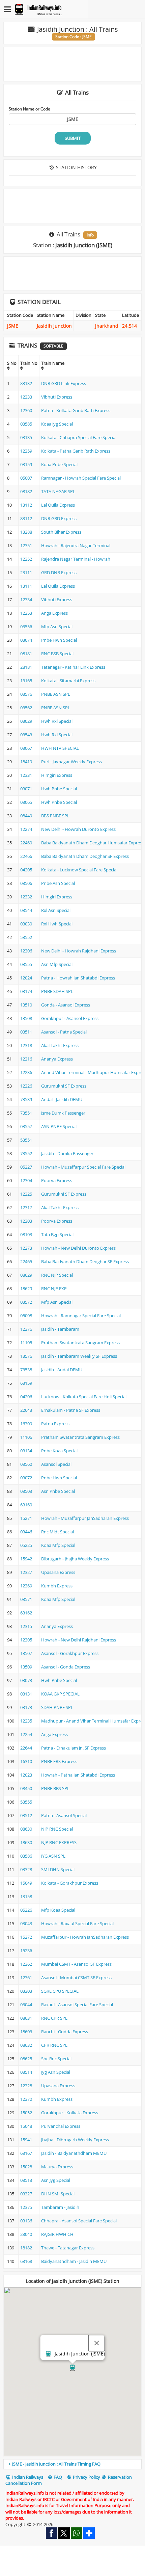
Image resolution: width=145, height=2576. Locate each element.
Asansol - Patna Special (64, 1032)
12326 (26, 1086)
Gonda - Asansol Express (66, 1005)
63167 (26, 2153)
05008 (26, 1316)
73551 (26, 1113)
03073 (26, 1680)
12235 (26, 1721)
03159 (26, 464)
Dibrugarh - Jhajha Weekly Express (75, 1559)
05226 (26, 1910)
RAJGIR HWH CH (57, 2234)
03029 (26, 721)
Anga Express (54, 613)
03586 (26, 1856)
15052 (26, 2113)
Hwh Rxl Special (57, 721)
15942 (26, 1559)
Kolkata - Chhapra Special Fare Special (79, 437)
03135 (26, 437)
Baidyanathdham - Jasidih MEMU (74, 2261)
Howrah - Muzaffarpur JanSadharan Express (85, 1518)
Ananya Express (57, 1059)
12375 (26, 2207)
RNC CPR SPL (54, 2018)
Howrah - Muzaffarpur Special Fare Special (83, 1167)
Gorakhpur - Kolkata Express (70, 2113)
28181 (26, 667)
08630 (26, 1829)
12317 (26, 1207)
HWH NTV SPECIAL (60, 748)
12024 (26, 978)
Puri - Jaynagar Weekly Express (71, 762)
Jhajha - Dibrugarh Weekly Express (75, 2140)
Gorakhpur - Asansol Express (70, 1018)
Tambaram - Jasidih (60, 2207)
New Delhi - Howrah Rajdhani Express (79, 951)
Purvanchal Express (61, 2126)
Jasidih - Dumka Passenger (67, 1153)
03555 (26, 964)
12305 (26, 1640)
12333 (26, 397)
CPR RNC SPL (54, 2045)
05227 (26, 1167)
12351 (26, 545)
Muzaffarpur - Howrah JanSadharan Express (85, 1937)
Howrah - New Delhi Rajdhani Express (79, 1640)
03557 (26, 1126)
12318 (26, 1045)
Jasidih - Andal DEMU (62, 1370)
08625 (26, 2059)
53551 (26, 1140)
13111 (26, 586)
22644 (26, 1748)
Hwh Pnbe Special (59, 789)
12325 (26, 1194)
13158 (26, 1896)
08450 (26, 1788)
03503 (26, 1491)
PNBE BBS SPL (55, 1788)
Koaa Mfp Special (58, 1545)
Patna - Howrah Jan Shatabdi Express (78, 978)
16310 (26, 1761)
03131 (26, 1694)
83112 (26, 518)
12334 (26, 600)
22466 (26, 856)
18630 (26, 1842)
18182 (26, 2248)
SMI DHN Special (58, 1869)
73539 (26, 1099)
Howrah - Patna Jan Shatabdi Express (78, 1775)
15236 (26, 1950)
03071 (26, 789)
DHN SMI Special (58, 2194)
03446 (26, 1532)
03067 (26, 748)
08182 (26, 491)
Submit (73, 138)
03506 (26, 883)
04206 (26, 1397)
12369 (26, 1586)
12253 (26, 613)
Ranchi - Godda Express (65, 2032)
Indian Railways (27, 2477)
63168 (26, 2261)
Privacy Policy (86, 2477)
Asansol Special (56, 1464)
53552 (26, 937)
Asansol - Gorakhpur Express (70, 1653)
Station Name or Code (30, 109)
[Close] (97, 2343)
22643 (26, 1410)
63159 (26, 1383)
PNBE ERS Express (59, 1761)
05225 (26, 1545)
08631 (26, 2018)
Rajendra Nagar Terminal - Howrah (76, 559)
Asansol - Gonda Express (66, 1667)
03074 (26, 640)
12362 (26, 1964)
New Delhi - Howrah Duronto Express (78, 829)
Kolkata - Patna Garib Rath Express (76, 451)
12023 (26, 1775)
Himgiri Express (57, 775)
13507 (26, 1653)
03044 (26, 2005)
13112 (26, 505)
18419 (26, 762)
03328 (26, 1869)
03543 (26, 735)
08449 (26, 816)
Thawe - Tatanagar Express (68, 2248)
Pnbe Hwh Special (59, 640)
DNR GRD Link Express (64, 383)
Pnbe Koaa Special (59, 1451)
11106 (26, 1437)
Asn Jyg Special (56, 2180)
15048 (26, 2126)
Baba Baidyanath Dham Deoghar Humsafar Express (93, 843)
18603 (26, 2032)
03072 (26, 1478)
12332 (26, 897)
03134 (26, 1451)
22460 (26, 843)
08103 (26, 1234)
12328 (26, 2086)
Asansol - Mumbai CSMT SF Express (76, 1978)
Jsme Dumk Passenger (63, 1113)
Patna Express (55, 1424)
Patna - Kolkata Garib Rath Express (76, 410)
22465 (26, 1261)
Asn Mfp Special (57, 964)
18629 (26, 1289)
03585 (26, 424)
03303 (26, 1991)
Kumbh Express (57, 1586)
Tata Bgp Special (57, 1234)
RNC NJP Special (57, 1275)
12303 (26, 1221)
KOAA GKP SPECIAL (60, 1694)
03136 (26, 2221)
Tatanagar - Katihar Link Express (73, 667)
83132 (26, 383)
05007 (26, 478)
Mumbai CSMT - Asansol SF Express (76, 1964)
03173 (26, 1707)
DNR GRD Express (59, 518)
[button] (72, 2368)
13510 (26, 1005)
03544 (26, 910)
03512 (26, 1815)
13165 (26, 681)
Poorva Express (57, 1180)
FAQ (57, 2477)
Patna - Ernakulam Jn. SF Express (74, 1748)
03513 (26, 2180)
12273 (26, 1248)
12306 (26, 951)
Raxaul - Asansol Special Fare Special (77, 2005)
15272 (26, 1937)
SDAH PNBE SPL (57, 1707)
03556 (26, 627)
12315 (26, 1626)
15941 (26, 2140)
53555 (26, 1802)
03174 (26, 991)
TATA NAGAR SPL (58, 491)
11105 (26, 1343)
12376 (26, 1329)
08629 (26, 1275)
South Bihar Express (61, 532)
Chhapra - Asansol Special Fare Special (79, 2221)
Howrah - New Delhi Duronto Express (78, 1248)
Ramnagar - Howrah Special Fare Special (81, 478)
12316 (26, 1059)
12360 (26, 410)
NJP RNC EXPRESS (59, 1842)
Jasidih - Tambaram (60, 1329)
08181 (26, 654)
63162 (26, 1613)
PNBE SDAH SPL (57, 991)
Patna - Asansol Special (64, 1815)
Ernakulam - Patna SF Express (71, 1410)
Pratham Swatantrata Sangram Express (80, 1343)
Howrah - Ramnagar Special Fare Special (81, 1316)
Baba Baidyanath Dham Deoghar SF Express (85, 856)
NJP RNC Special (57, 1829)
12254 (26, 1734)
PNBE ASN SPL (56, 694)
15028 (26, 2167)
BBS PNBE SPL (55, 816)
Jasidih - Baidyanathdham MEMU (74, 2153)
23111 (26, 572)
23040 (26, 2234)
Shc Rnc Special (56, 2059)
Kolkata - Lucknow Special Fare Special (79, 870)
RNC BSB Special (57, 654)
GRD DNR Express (59, 572)
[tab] (72, 2464)
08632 (26, 2045)
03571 (26, 1599)
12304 (26, 1180)
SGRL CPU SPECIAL (60, 1991)
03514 (26, 2072)
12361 (26, 1978)
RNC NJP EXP (54, 1289)
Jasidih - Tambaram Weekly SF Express (79, 1356)
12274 (26, 829)
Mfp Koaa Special (58, 1910)
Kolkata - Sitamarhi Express (68, 681)
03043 (26, 1923)
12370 (26, 2099)
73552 (26, 1153)
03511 (26, 1032)
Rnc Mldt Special (57, 1532)
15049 (26, 1883)
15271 (26, 1518)
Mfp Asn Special (57, 627)
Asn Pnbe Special (58, 1491)
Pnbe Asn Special (58, 883)
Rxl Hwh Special (57, 924)
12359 (26, 451)
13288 (26, 532)
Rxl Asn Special (56, 910)
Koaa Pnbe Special (59, 464)
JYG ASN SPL (53, 1856)
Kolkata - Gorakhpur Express (70, 1883)
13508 (26, 1018)
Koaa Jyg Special (57, 424)
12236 (26, 1072)
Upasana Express (58, 1572)
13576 (26, 1356)
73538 (26, 1370)
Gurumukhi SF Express (64, 1086)
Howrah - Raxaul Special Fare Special (77, 1923)
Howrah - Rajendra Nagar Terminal (76, 545)
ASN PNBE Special (59, 1126)
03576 (26, 694)
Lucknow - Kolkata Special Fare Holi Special (84, 1397)
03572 (26, 1302)
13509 (26, 1667)
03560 (26, 1464)
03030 (26, 924)
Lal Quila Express (58, 505)
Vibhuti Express (57, 397)
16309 (26, 1424)
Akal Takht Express (60, 1045)
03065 (26, 802)
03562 (26, 708)
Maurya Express (57, 2167)
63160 (26, 1505)
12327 (26, 1572)
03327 (26, 2194)
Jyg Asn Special (56, 2072)
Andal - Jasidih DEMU (62, 1099)
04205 (26, 870)
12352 (26, 559)
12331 (26, 775)
